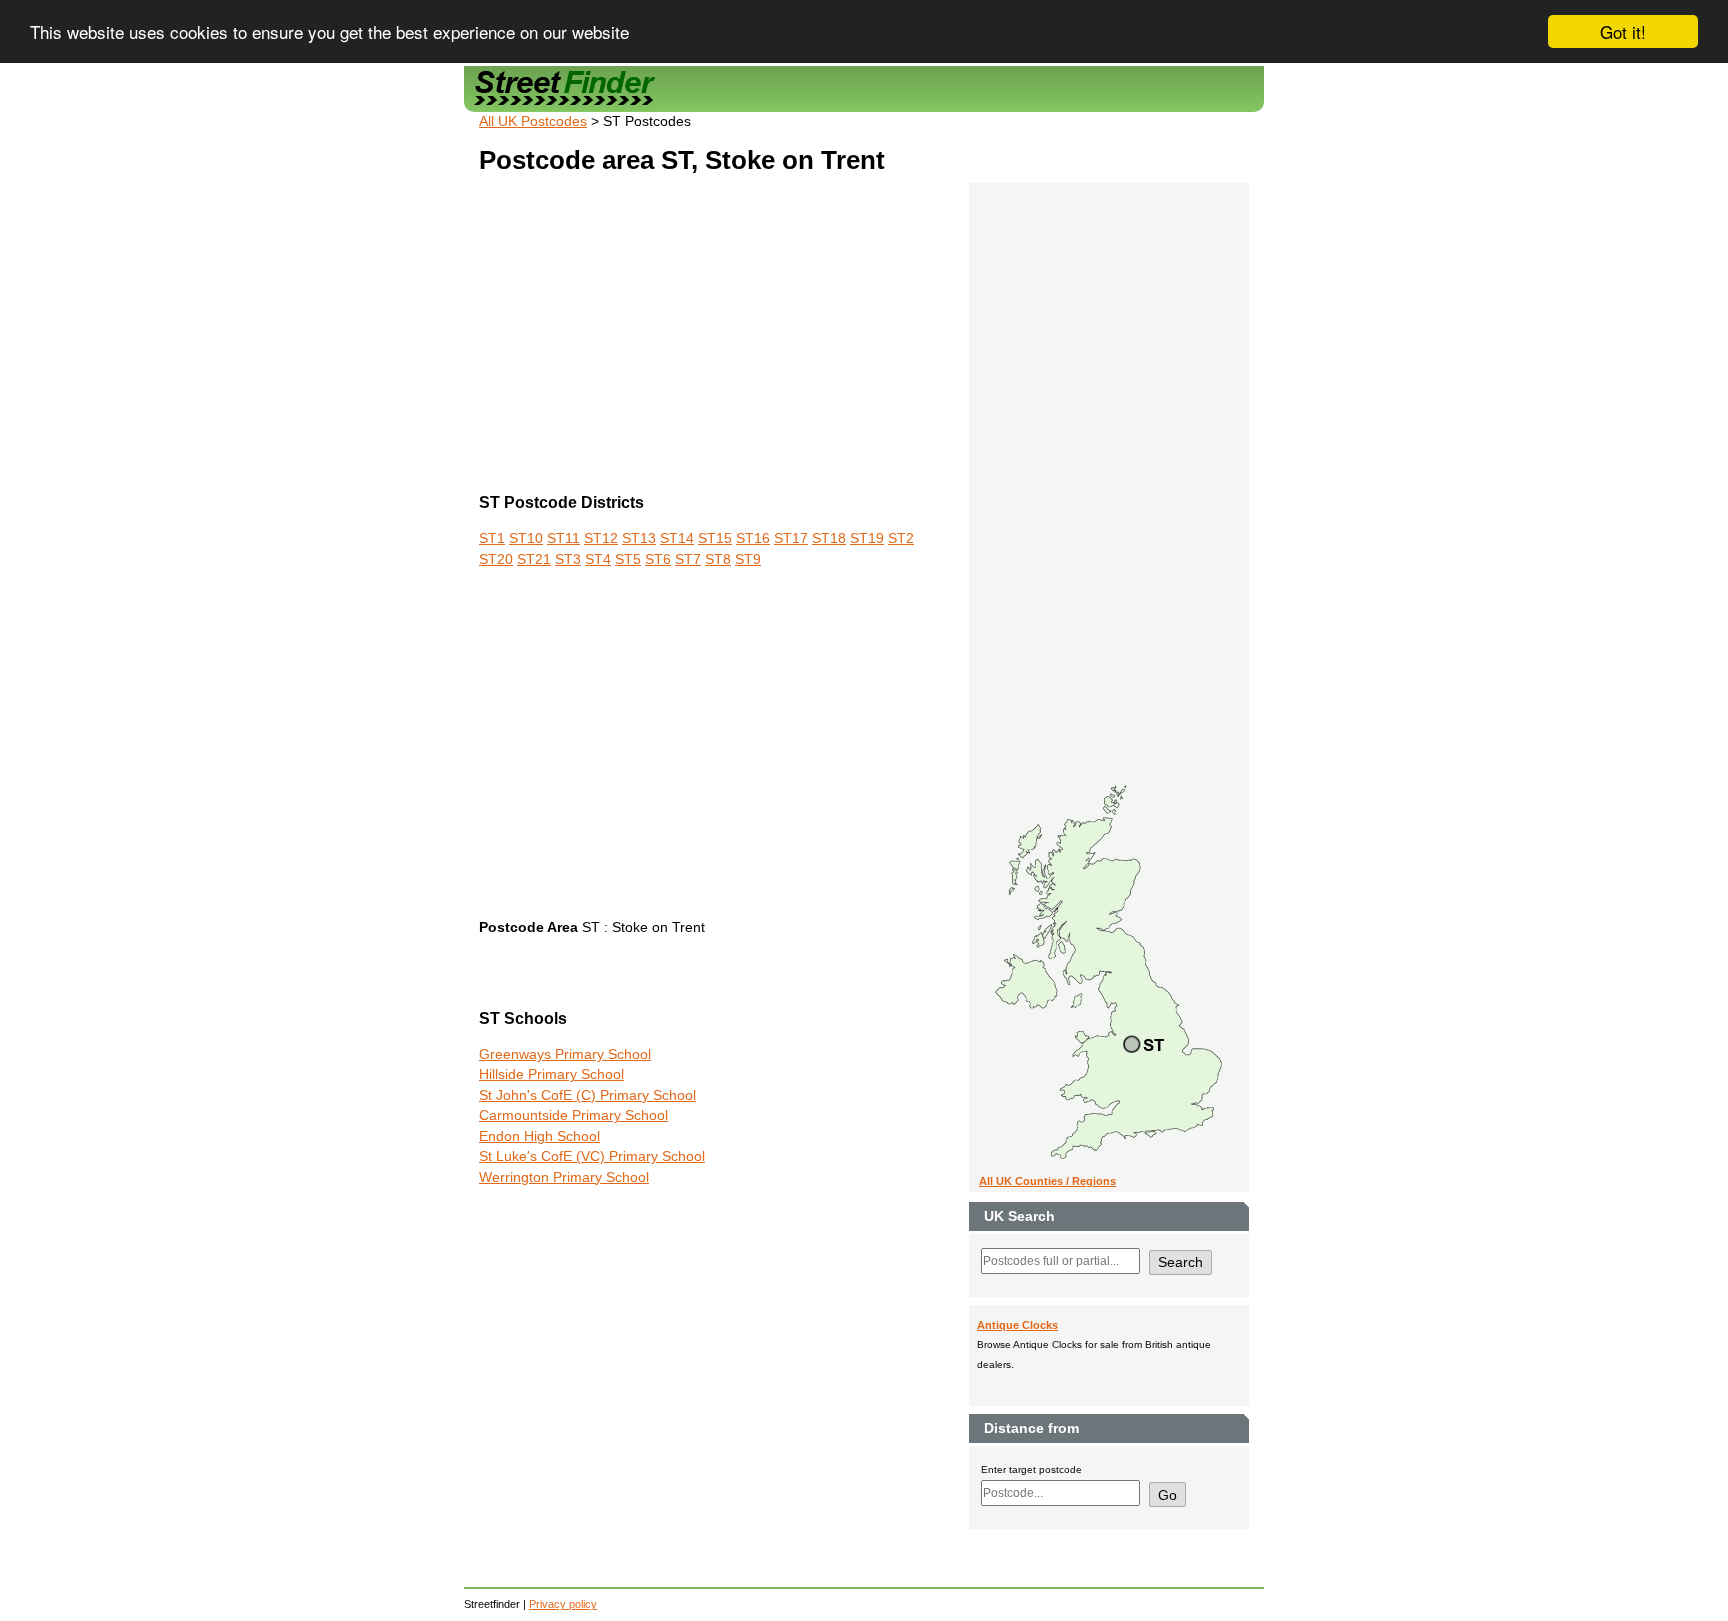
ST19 (867, 538)
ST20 (496, 559)
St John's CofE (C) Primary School (587, 1095)
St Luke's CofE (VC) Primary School (592, 1156)
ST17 (791, 538)
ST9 (748, 559)
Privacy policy (563, 1604)
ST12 (601, 538)
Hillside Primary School (551, 1074)
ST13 (639, 538)
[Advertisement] (713, 337)
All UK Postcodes (533, 121)
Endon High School (539, 1136)
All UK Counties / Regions (1047, 1181)
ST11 (563, 538)
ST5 (628, 559)
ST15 (715, 538)
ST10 (526, 538)
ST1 (492, 538)
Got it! (1623, 31)
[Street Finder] (864, 88)
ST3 (568, 559)
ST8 (718, 559)
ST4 (598, 559)
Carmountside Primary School (573, 1115)
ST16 (753, 538)
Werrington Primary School (564, 1177)
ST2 (901, 538)
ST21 (534, 559)
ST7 (688, 559)
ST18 (829, 538)
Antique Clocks (1017, 1325)
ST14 (677, 538)
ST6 (658, 559)
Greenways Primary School (565, 1054)
